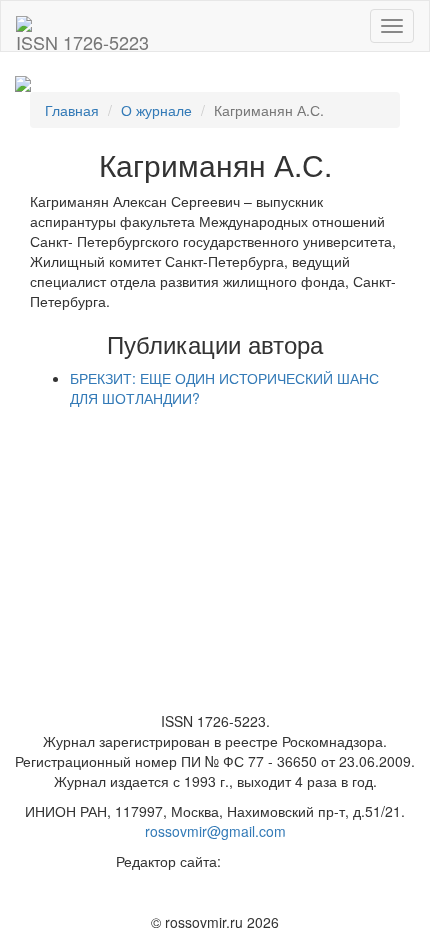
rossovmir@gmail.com (215, 831)
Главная (72, 110)
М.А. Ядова (262, 861)
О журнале (156, 110)
